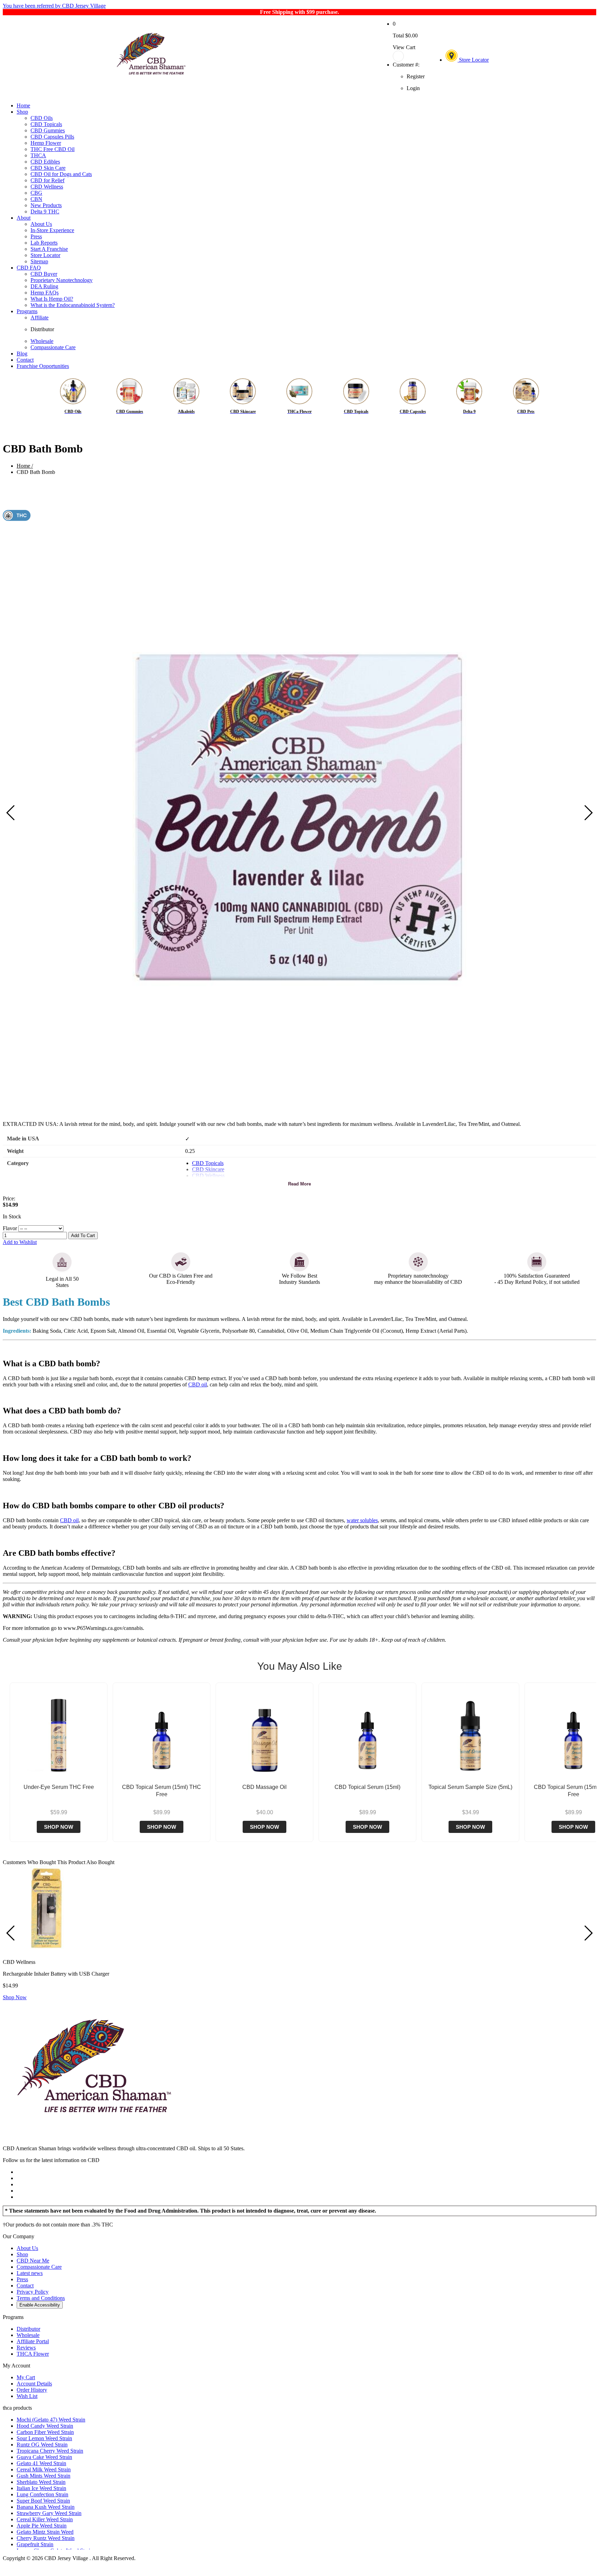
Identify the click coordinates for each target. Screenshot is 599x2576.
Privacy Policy (33, 2292)
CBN (36, 199)
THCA (38, 155)
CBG (36, 193)
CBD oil (198, 1384)
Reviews (26, 2348)
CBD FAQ (29, 268)
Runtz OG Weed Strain (42, 2445)
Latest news (30, 2273)
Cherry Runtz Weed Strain (46, 2538)
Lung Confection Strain (42, 2494)
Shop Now (59, 1827)
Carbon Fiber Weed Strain (45, 2432)
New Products (46, 205)
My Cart (26, 2377)
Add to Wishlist (20, 1242)
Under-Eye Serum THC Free (59, 1787)
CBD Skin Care (48, 168)
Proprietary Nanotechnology (62, 280)
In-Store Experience (52, 230)
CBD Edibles (45, 162)
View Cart (404, 47)
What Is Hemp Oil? (52, 299)
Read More (299, 1184)
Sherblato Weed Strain (41, 2482)
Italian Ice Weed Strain (41, 2488)
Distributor (42, 329)
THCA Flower (33, 2354)
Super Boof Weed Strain (43, 2501)
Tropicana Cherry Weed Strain (50, 2451)
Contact (25, 360)
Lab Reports (44, 243)
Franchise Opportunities (43, 366)
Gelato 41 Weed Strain (41, 2463)
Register (416, 76)
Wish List (27, 2396)
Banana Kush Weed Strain (46, 2507)
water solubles (362, 1520)
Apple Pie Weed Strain (42, 2526)
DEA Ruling (44, 286)
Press (36, 236)
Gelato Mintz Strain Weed (45, 2532)
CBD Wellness (47, 187)
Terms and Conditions (41, 2298)
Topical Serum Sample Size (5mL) (470, 1787)
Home (23, 105)
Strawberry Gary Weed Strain (49, 2513)
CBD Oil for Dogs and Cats (61, 174)
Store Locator (473, 60)
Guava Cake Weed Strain (44, 2457)
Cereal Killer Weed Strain (45, 2519)
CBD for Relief (47, 180)
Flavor (10, 1228)
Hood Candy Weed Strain (45, 2426)
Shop (22, 112)
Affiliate (40, 317)
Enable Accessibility (40, 2305)
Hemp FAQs (45, 293)
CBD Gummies (48, 130)
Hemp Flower (46, 143)
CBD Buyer (44, 274)
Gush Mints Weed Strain (44, 2476)
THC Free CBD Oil (53, 149)
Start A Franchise (49, 249)
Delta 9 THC (45, 211)
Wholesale (42, 341)
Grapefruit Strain (35, 2544)
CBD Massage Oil (264, 1787)
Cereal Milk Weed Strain (44, 2469)
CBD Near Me (33, 2261)
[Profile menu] (409, 56)
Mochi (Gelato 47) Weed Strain (51, 2420)
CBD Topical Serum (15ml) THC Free (162, 1791)
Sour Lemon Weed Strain (44, 2438)
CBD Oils (42, 118)
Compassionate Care (53, 347)
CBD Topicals (46, 124)
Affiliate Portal (33, 2341)
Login (413, 88)
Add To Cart (83, 1236)
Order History (32, 2390)
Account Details (34, 2384)
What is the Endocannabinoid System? (73, 305)
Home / (25, 466)
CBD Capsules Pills (52, 137)
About (24, 218)
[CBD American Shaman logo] (94, 2137)
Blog (22, 354)
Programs (27, 311)
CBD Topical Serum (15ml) (367, 1787)
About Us (41, 224)
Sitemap (39, 261)
